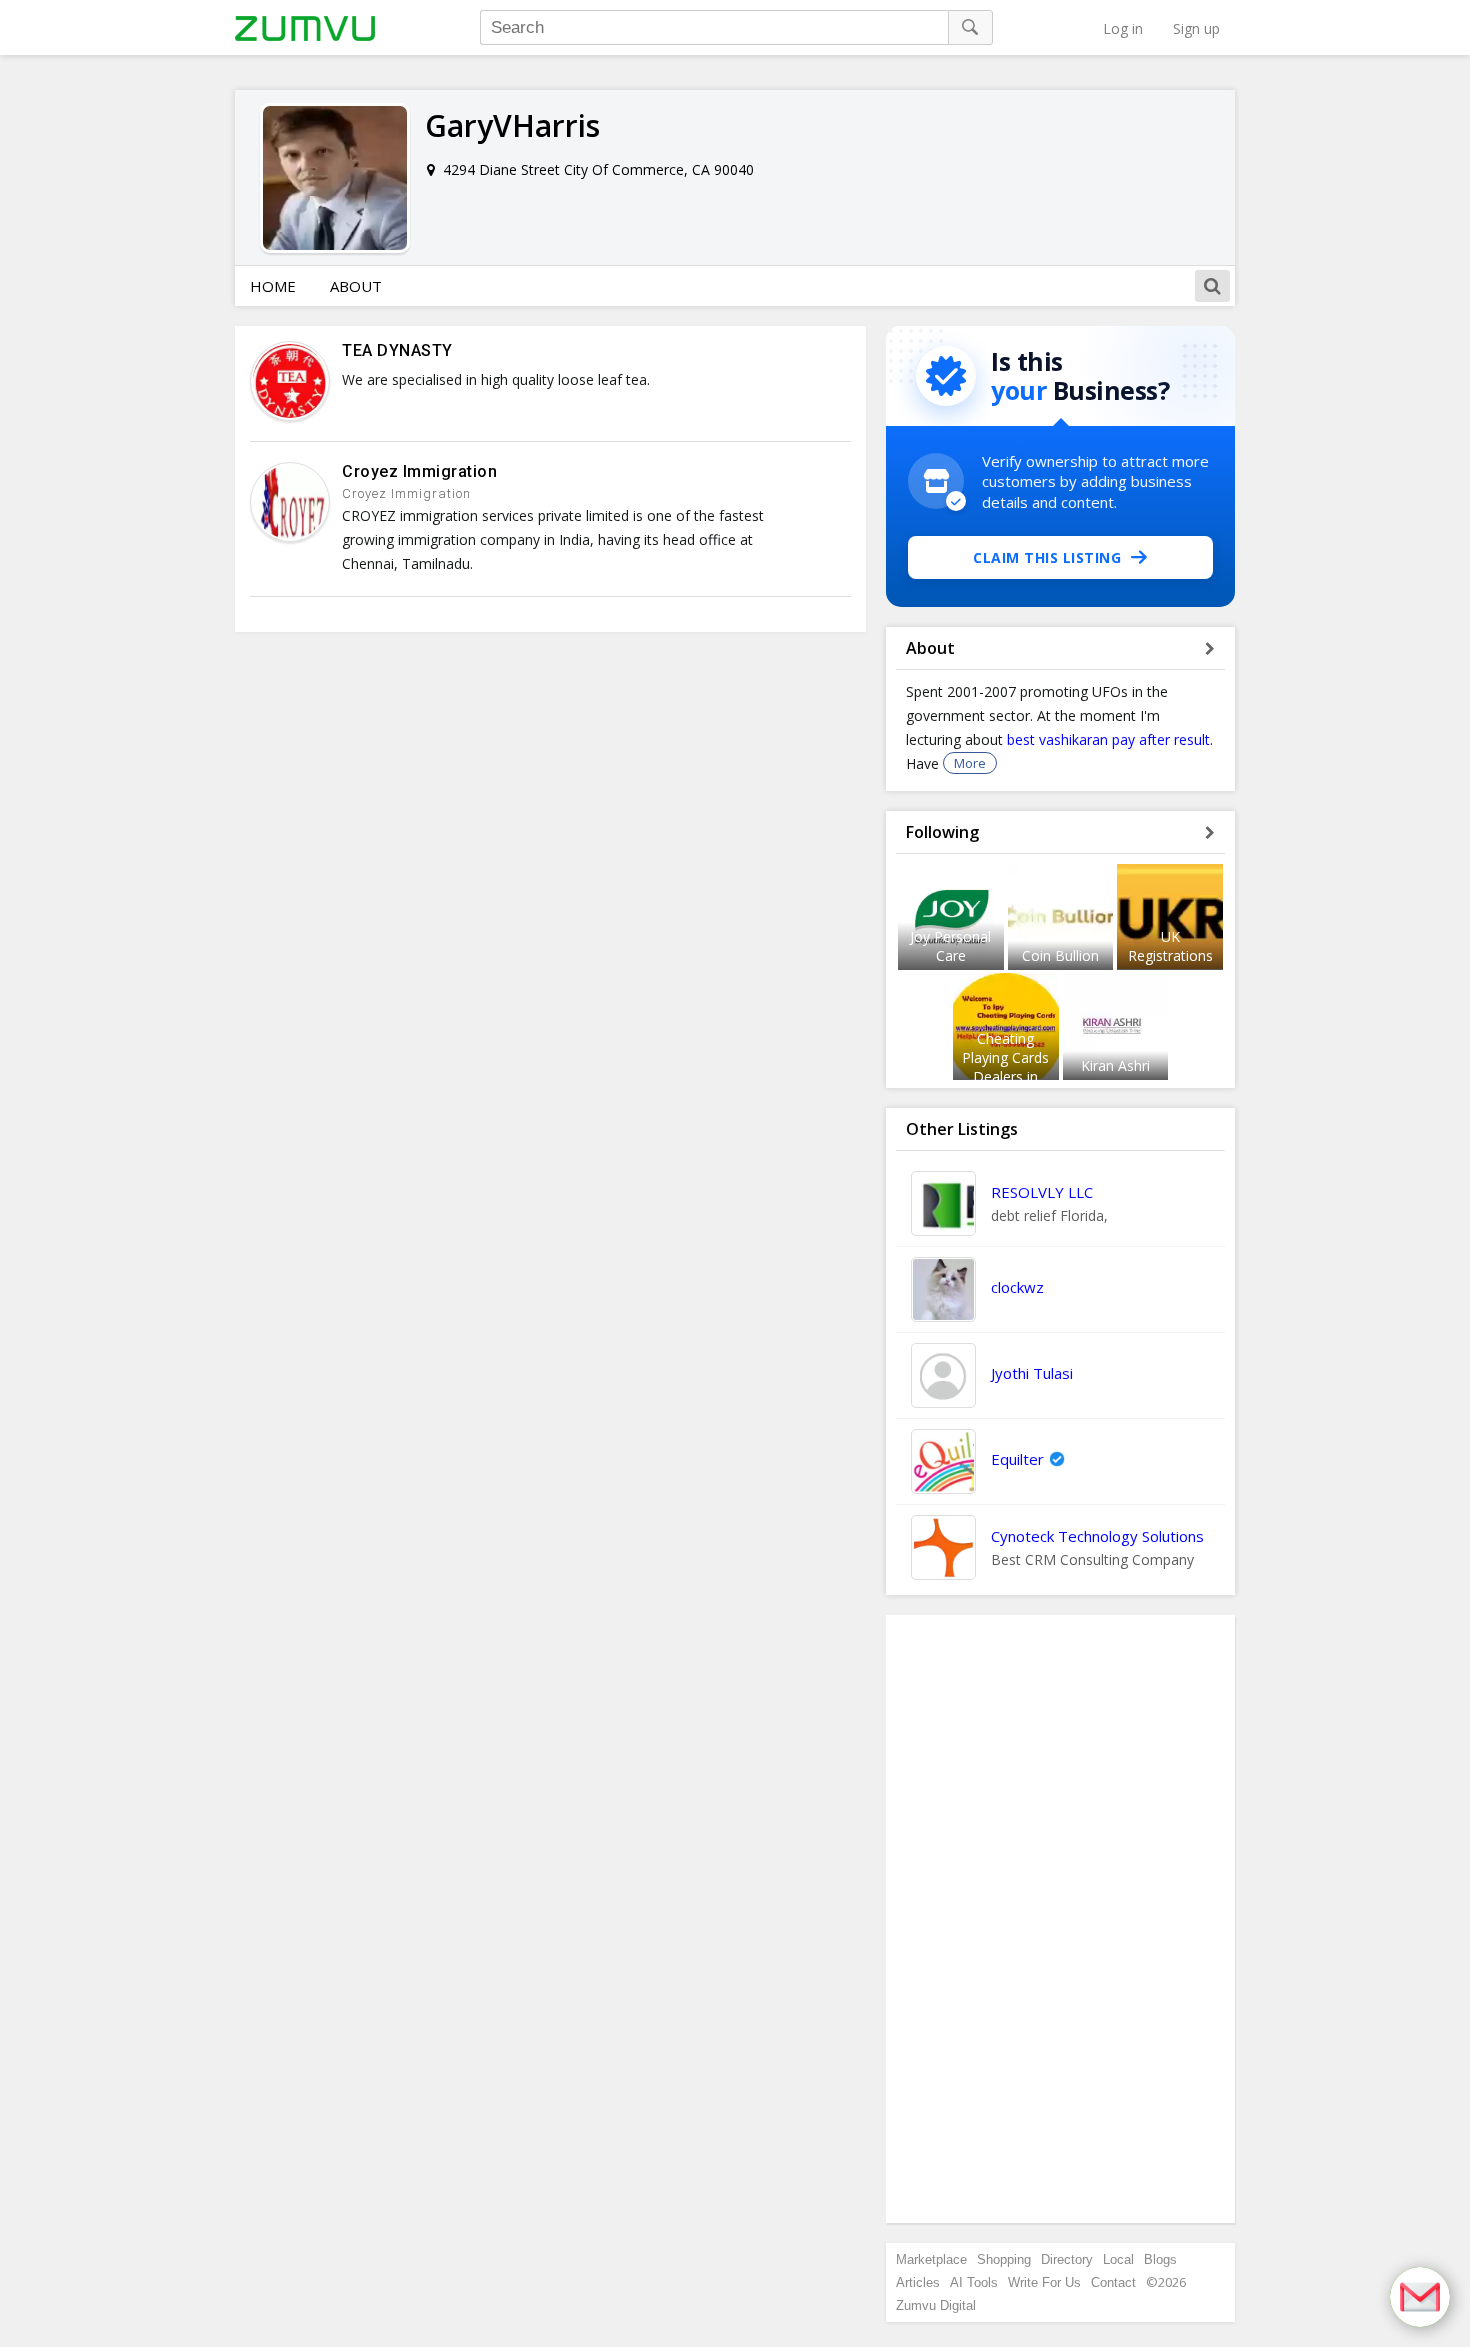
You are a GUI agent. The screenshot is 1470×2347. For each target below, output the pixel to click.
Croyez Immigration (419, 471)
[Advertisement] (1061, 1919)
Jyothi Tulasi (1032, 1373)
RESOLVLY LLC (1042, 1192)
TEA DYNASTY (397, 350)
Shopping (1004, 2259)
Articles (918, 2282)
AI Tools (974, 2282)
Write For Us (1044, 2282)
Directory (1067, 2259)
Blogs (1160, 2259)
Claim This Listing (1047, 557)
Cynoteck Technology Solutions (1097, 1536)
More (970, 763)
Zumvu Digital (936, 2305)
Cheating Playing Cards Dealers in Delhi (1005, 1067)
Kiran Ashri (1115, 1065)
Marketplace (931, 2259)
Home (273, 286)
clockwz (1017, 1287)
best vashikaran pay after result (1108, 739)
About (356, 286)
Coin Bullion (1060, 955)
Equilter (1017, 1459)
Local (1118, 2259)
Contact (1113, 2282)
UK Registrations (1170, 946)
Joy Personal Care (950, 946)
